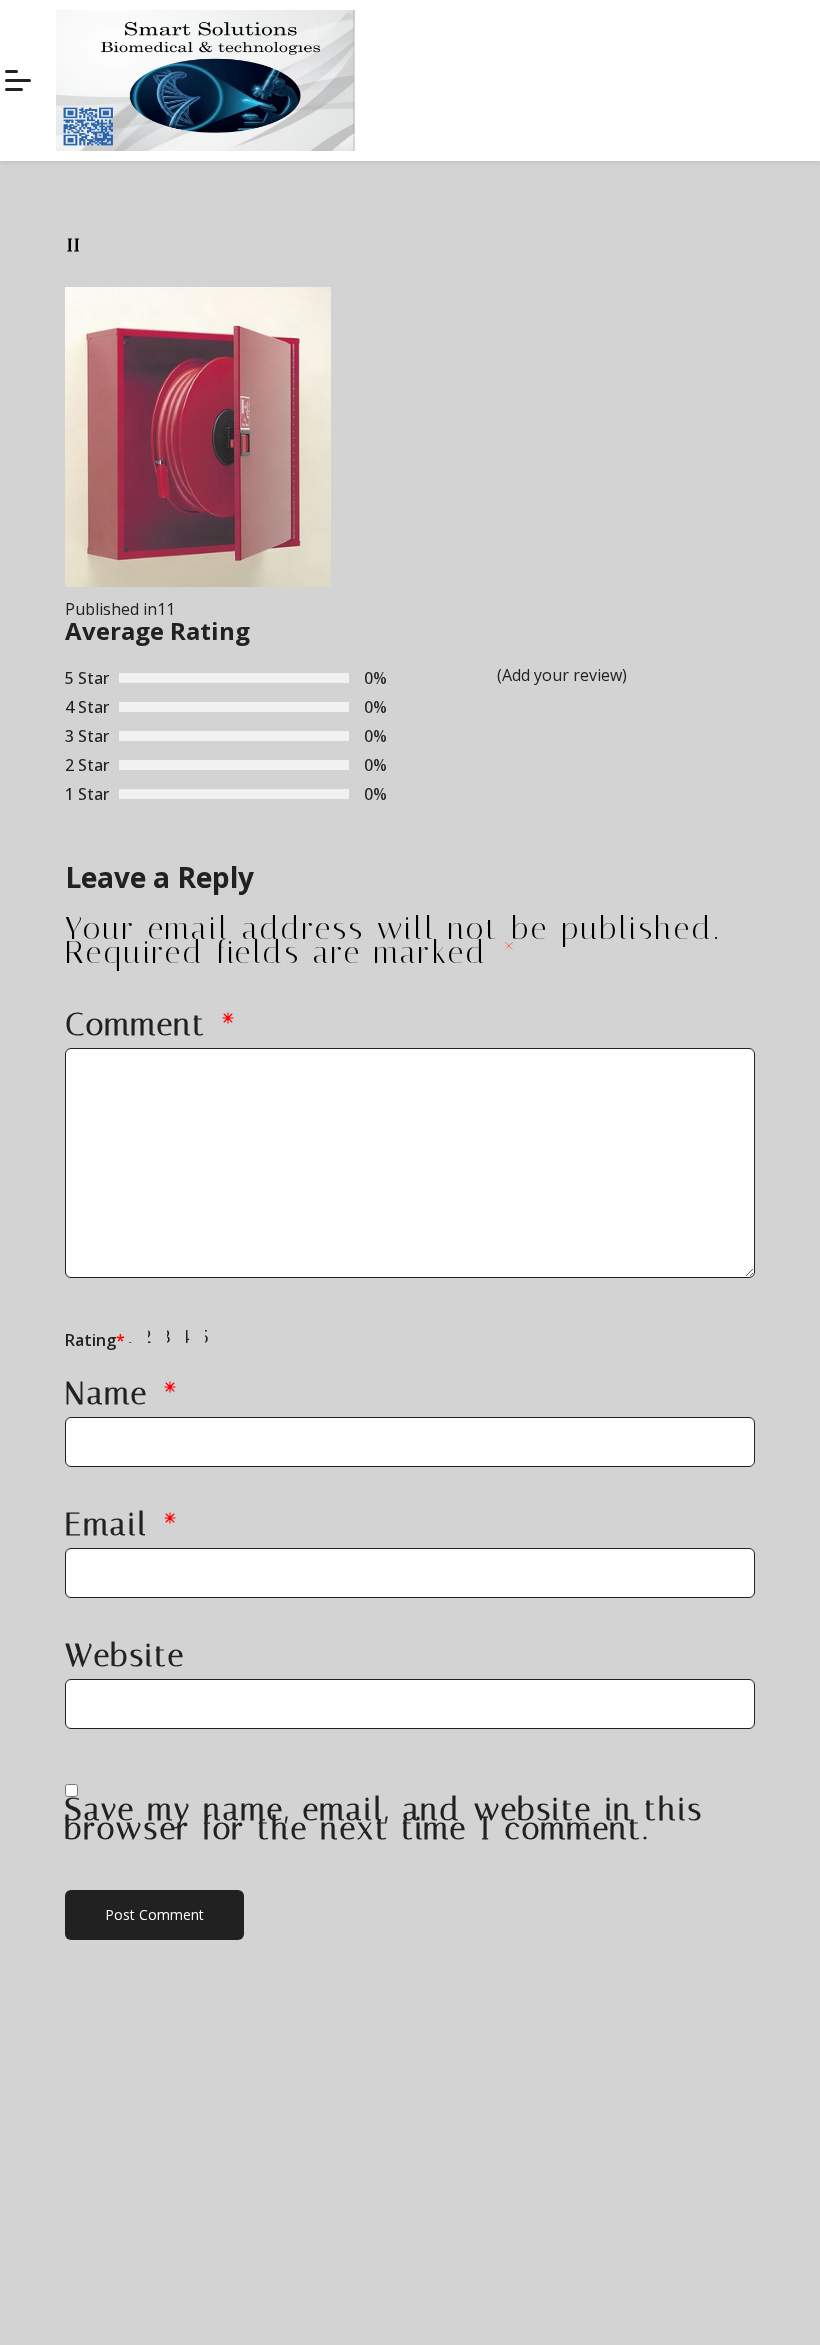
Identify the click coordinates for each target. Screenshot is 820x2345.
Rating (95, 1340)
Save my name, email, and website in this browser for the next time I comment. (384, 1819)
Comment (152, 1024)
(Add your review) (562, 675)
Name (123, 1393)
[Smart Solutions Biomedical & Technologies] (18, 80)
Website (125, 1655)
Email (123, 1524)
